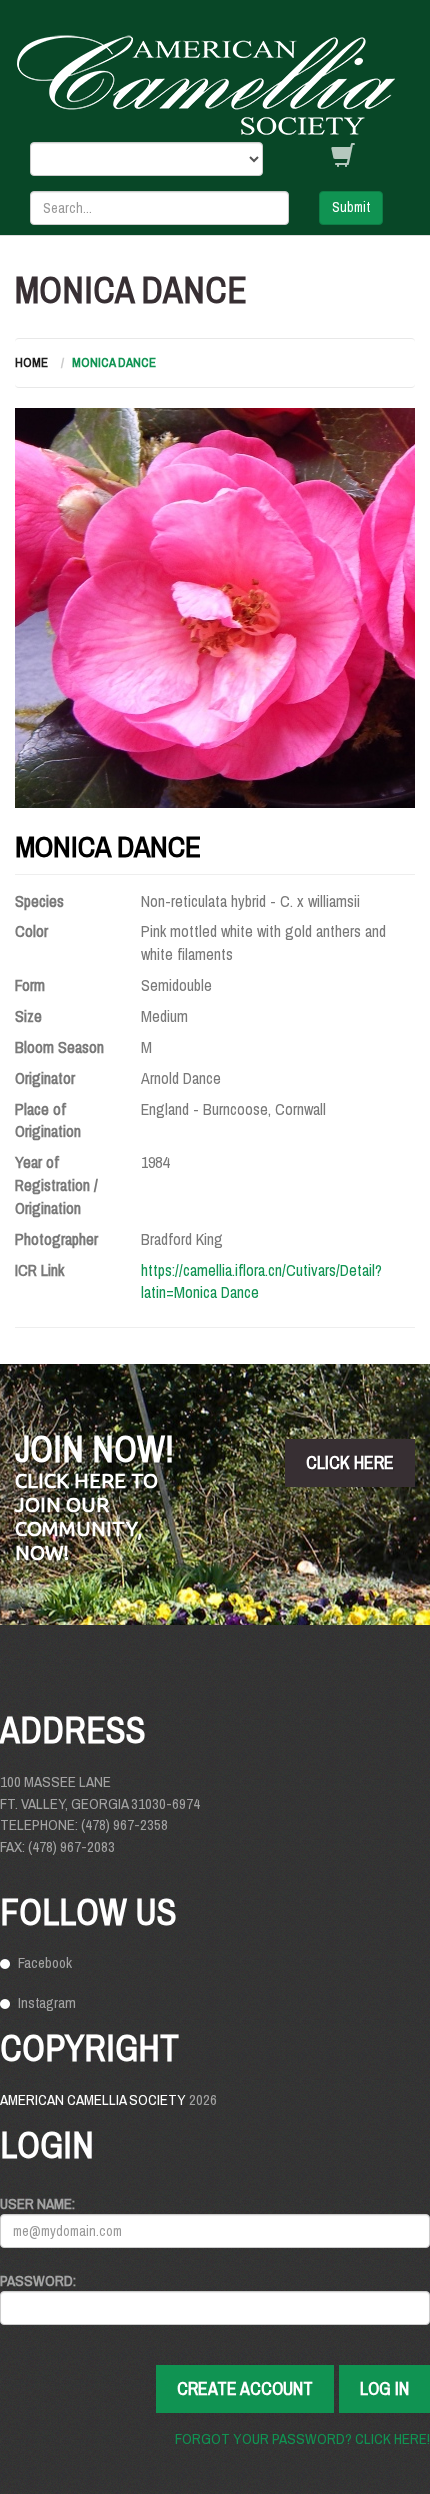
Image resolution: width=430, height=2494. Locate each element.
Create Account (245, 2388)
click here (350, 1462)
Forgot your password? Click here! (302, 2438)
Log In (384, 2388)
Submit (351, 207)
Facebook (45, 1962)
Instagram (47, 2002)
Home (31, 362)
